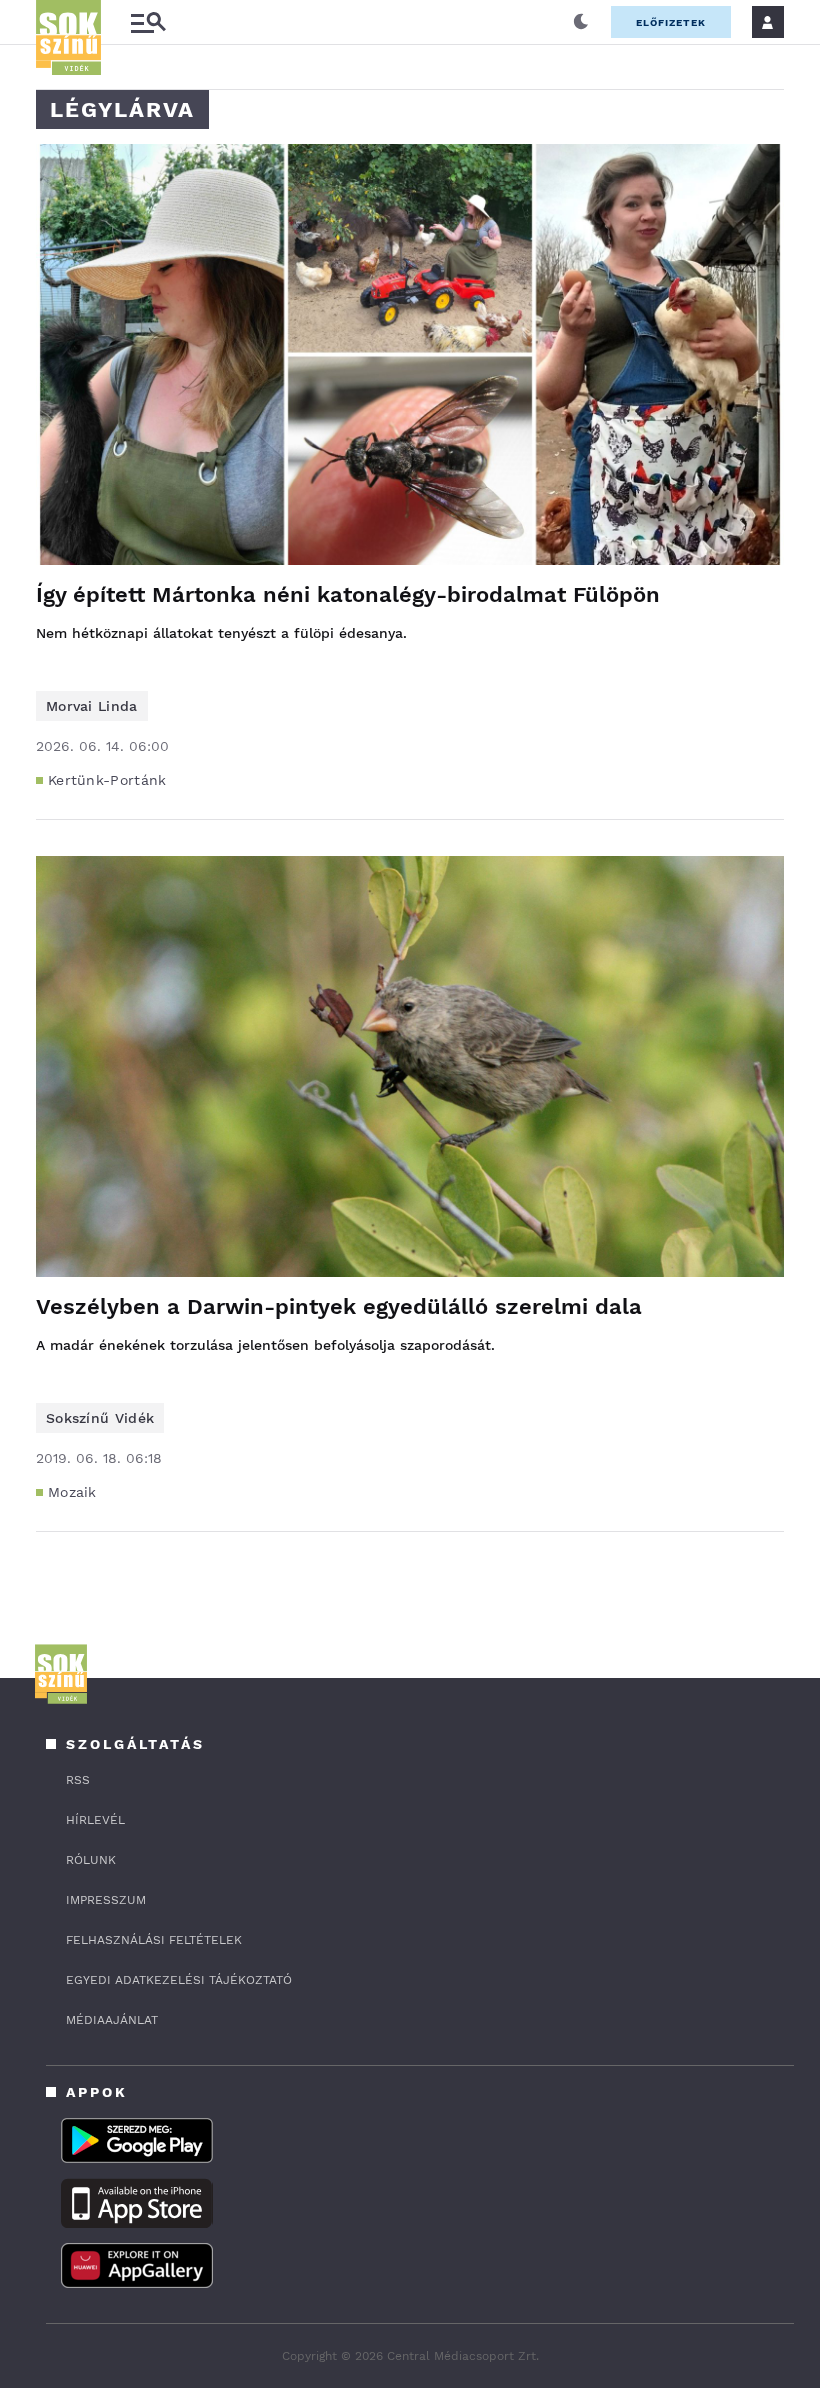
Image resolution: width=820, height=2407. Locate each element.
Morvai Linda (92, 706)
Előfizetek (671, 22)
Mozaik (72, 1492)
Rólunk (91, 1860)
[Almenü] (148, 22)
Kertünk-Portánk (107, 780)
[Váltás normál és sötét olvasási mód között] (581, 22)
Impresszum (106, 1900)
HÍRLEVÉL (95, 1820)
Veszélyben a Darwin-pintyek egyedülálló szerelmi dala (339, 1306)
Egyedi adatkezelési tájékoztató (179, 1980)
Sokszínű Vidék (100, 1418)
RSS (78, 1780)
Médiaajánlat (112, 2020)
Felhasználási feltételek (154, 1940)
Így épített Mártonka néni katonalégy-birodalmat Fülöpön (348, 594)
